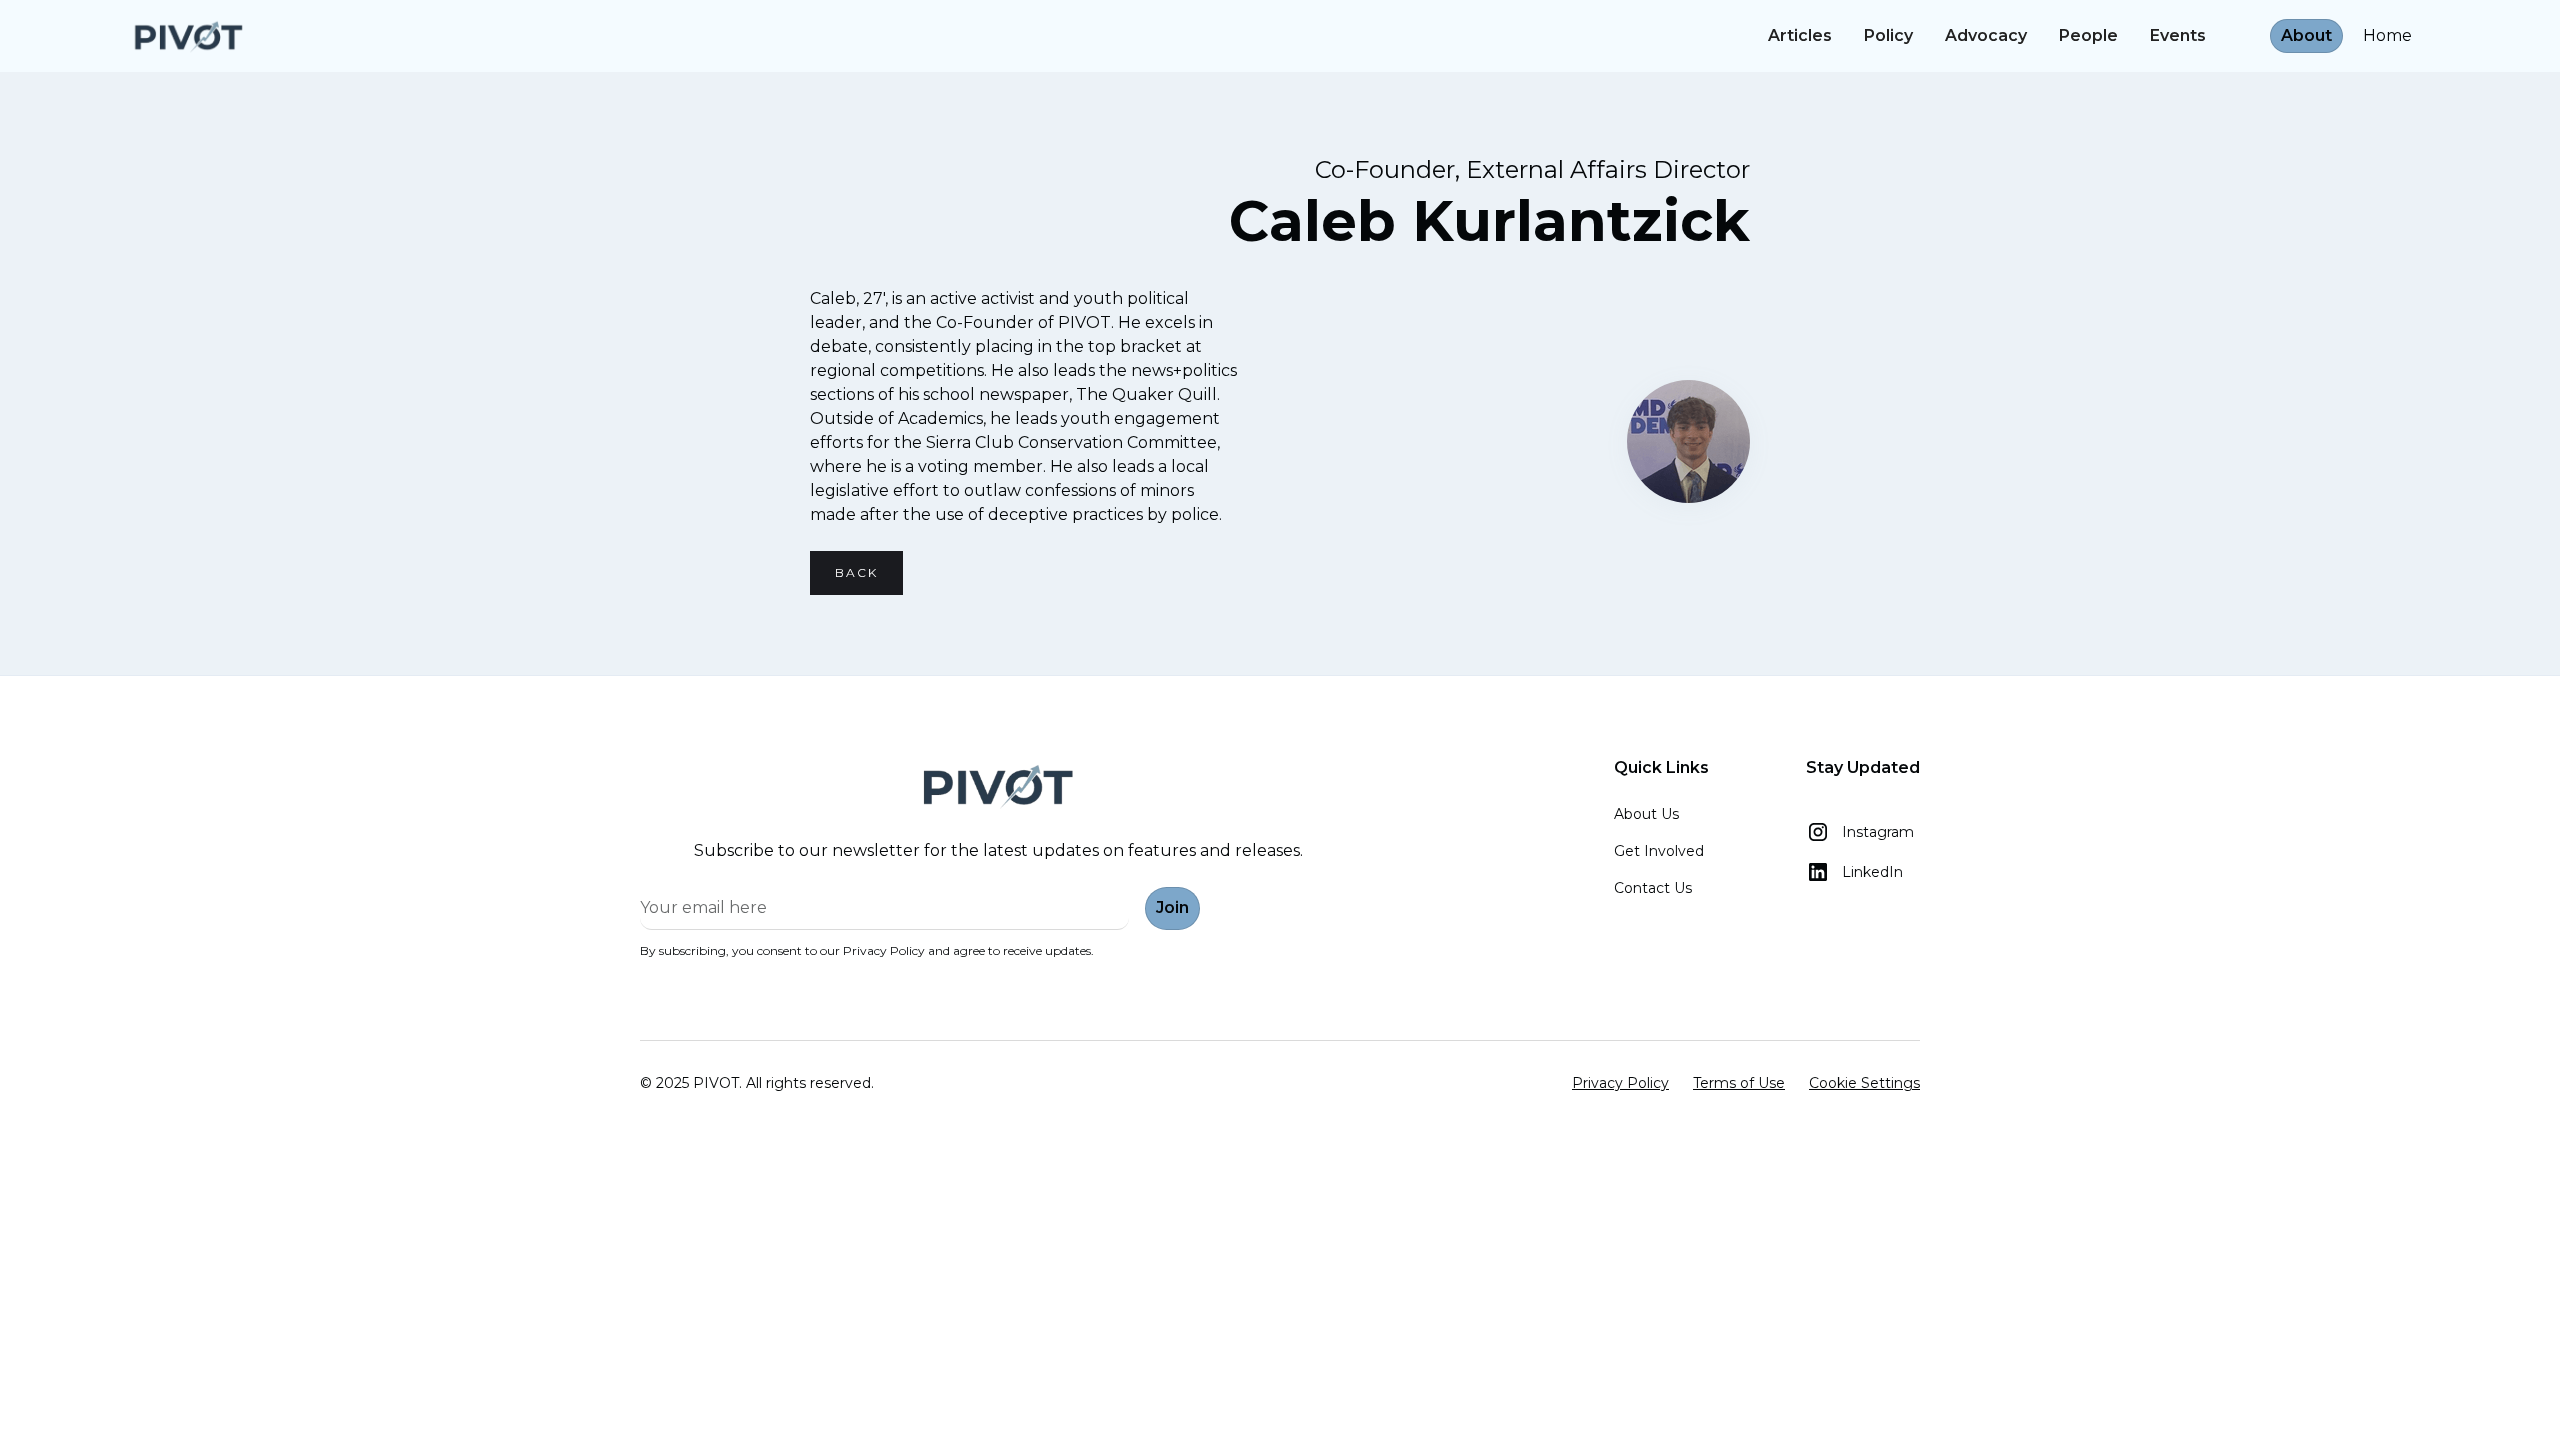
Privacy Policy (1620, 1083)
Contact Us (1653, 888)
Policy (1888, 35)
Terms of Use (1739, 1083)
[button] (2238, 25)
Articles (1800, 35)
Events (2178, 35)
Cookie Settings (1864, 1083)
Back (856, 572)
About (2306, 35)
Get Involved (1659, 851)
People (2088, 35)
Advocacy (1986, 35)
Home (2387, 35)
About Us (1646, 814)
